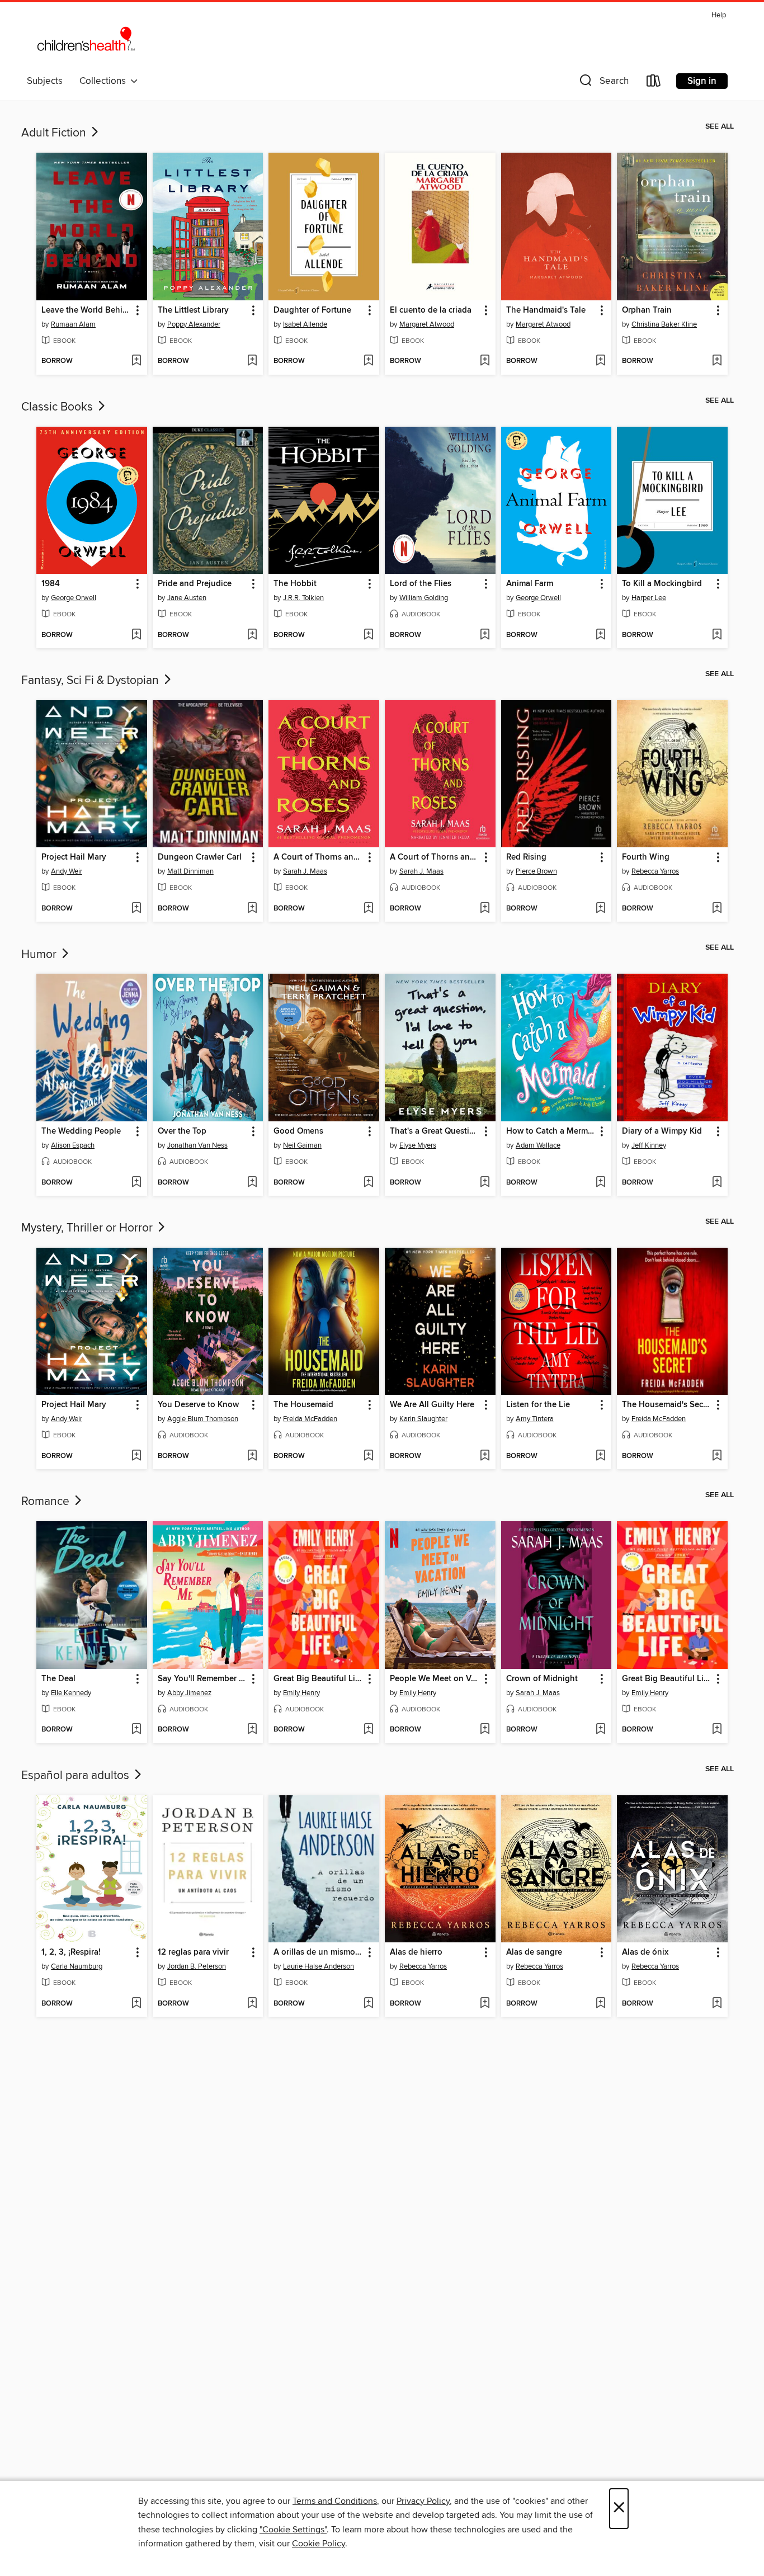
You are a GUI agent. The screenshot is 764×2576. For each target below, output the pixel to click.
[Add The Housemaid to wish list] (368, 1456)
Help (719, 15)
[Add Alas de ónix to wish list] (717, 2004)
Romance (47, 1502)
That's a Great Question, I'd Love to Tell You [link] (435, 1131)
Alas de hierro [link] (416, 1952)
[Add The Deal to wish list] (136, 1730)
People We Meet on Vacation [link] (435, 1679)
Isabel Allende (305, 324)
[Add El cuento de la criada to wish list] (485, 361)
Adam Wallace (538, 1145)
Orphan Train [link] (647, 310)
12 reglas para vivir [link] (193, 1952)
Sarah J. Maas (305, 871)
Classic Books (58, 407)
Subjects (45, 81)
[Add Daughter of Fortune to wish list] (368, 361)
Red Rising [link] (526, 857)
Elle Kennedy (71, 1693)
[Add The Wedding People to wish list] (136, 1183)
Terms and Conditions (335, 2501)
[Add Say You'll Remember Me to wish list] (252, 1730)
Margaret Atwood (427, 324)
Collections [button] (105, 81)
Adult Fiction (55, 133)
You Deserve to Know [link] (198, 1405)
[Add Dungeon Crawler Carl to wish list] (252, 909)
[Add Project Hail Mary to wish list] (136, 909)
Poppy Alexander (194, 324)
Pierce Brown (536, 871)
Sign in (702, 81)
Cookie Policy (319, 2544)
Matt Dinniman (190, 871)
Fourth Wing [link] (646, 857)
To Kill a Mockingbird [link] (662, 584)
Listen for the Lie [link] (538, 1405)
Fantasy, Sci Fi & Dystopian (91, 681)
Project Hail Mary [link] (74, 857)
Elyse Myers (418, 1145)
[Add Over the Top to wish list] (252, 1183)
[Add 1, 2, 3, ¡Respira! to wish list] (136, 2004)
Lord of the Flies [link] (421, 584)
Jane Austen (187, 598)
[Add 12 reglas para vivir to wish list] (252, 2004)
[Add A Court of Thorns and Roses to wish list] (368, 909)
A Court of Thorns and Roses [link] (319, 857)
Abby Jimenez (189, 1693)
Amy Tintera (535, 1419)
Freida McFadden (310, 1419)
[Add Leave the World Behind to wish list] (136, 361)
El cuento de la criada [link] (431, 310)
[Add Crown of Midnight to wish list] (600, 1730)
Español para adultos (77, 1776)
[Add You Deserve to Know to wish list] (252, 1456)
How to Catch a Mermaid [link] (551, 1131)
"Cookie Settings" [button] (293, 2530)
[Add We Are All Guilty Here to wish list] (485, 1456)
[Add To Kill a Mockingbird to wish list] (717, 635)
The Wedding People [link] (81, 1131)
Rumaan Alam (73, 324)
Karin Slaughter (423, 1419)
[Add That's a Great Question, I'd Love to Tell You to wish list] (485, 1183)
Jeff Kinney (649, 1145)
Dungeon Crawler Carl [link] (200, 857)
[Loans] (654, 83)
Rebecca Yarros (655, 871)
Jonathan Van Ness (197, 1145)
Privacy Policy (423, 2501)
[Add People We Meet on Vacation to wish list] (485, 1730)
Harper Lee (649, 598)
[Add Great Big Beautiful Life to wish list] (368, 1730)
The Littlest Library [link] (193, 310)
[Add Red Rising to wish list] (600, 909)
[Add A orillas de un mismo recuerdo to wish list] (368, 2004)
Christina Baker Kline (664, 324)
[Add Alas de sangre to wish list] (600, 2004)
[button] (603, 83)
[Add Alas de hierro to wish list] (485, 2004)
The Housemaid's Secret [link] (667, 1405)
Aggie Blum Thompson (203, 1419)
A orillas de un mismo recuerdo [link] (319, 1952)
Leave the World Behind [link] (86, 310)
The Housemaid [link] (303, 1405)
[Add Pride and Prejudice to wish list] (252, 635)
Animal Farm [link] (530, 584)
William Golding (424, 598)
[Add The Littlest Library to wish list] (252, 361)
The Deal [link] (58, 1679)
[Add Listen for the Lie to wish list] (600, 1456)
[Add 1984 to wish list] (136, 635)
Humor (40, 955)
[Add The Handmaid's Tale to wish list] (600, 361)
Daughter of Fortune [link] (312, 310)
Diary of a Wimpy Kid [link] (662, 1131)
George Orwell (74, 598)
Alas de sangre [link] (534, 1952)
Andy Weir (67, 871)
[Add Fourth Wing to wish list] (717, 909)
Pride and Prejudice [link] (195, 584)
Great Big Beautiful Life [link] (318, 1679)
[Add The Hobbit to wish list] (368, 635)
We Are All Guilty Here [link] (432, 1405)
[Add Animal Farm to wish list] (600, 635)
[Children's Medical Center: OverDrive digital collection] (86, 39)
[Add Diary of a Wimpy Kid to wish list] (717, 1183)
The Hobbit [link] (295, 584)
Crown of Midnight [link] (542, 1679)
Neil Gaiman (302, 1145)
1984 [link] (51, 584)
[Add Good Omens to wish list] (368, 1183)
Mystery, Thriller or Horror (88, 1228)
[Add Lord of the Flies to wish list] (485, 635)
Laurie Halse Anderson (319, 1966)
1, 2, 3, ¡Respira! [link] (71, 1952)
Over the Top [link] (182, 1131)
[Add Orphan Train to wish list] (717, 361)
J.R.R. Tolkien (303, 598)
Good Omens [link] (298, 1131)
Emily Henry (301, 1693)
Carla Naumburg (77, 1966)
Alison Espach (73, 1145)
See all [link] (720, 126)
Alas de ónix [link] (645, 1952)
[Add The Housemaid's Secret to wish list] (717, 1456)
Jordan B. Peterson (197, 1966)
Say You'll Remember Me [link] (203, 1679)
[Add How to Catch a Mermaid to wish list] (600, 1183)
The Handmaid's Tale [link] (546, 310)
